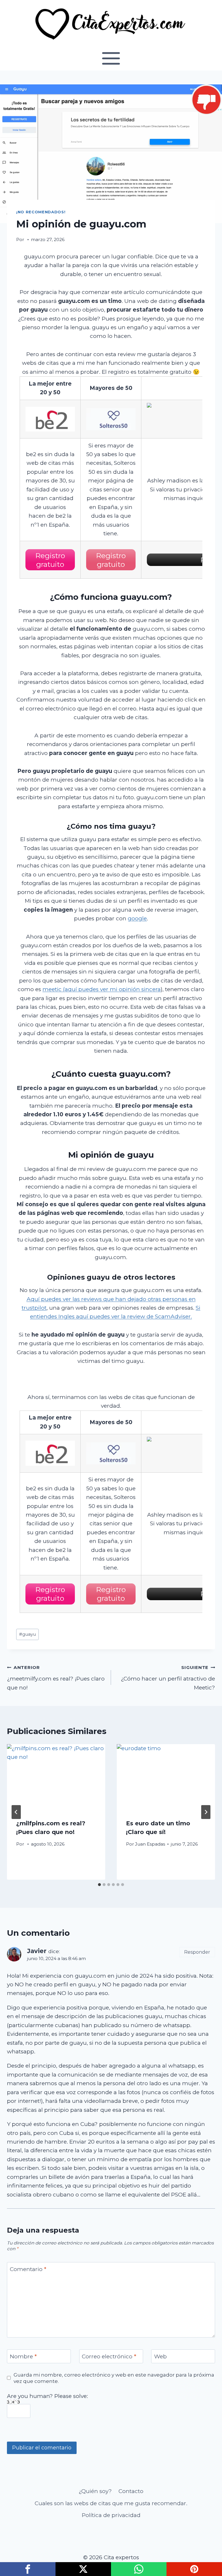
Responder (197, 1952)
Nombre (23, 2356)
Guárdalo (194, 2569)
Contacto (131, 2491)
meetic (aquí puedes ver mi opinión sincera (102, 989)
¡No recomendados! (41, 212)
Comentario (28, 2269)
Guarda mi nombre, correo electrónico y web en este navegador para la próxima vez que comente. (114, 2378)
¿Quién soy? (95, 2491)
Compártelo (28, 2569)
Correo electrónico (109, 2356)
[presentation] (56, 1777)
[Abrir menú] (111, 58)
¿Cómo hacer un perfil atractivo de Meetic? (168, 1678)
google (137, 918)
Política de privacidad (111, 2515)
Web (160, 2356)
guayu (27, 1634)
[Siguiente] (206, 1812)
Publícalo (83, 2569)
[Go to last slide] (16, 1812)
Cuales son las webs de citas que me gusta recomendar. (111, 2503)
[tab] (99, 1885)
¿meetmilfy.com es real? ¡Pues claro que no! (56, 1678)
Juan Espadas (150, 1844)
